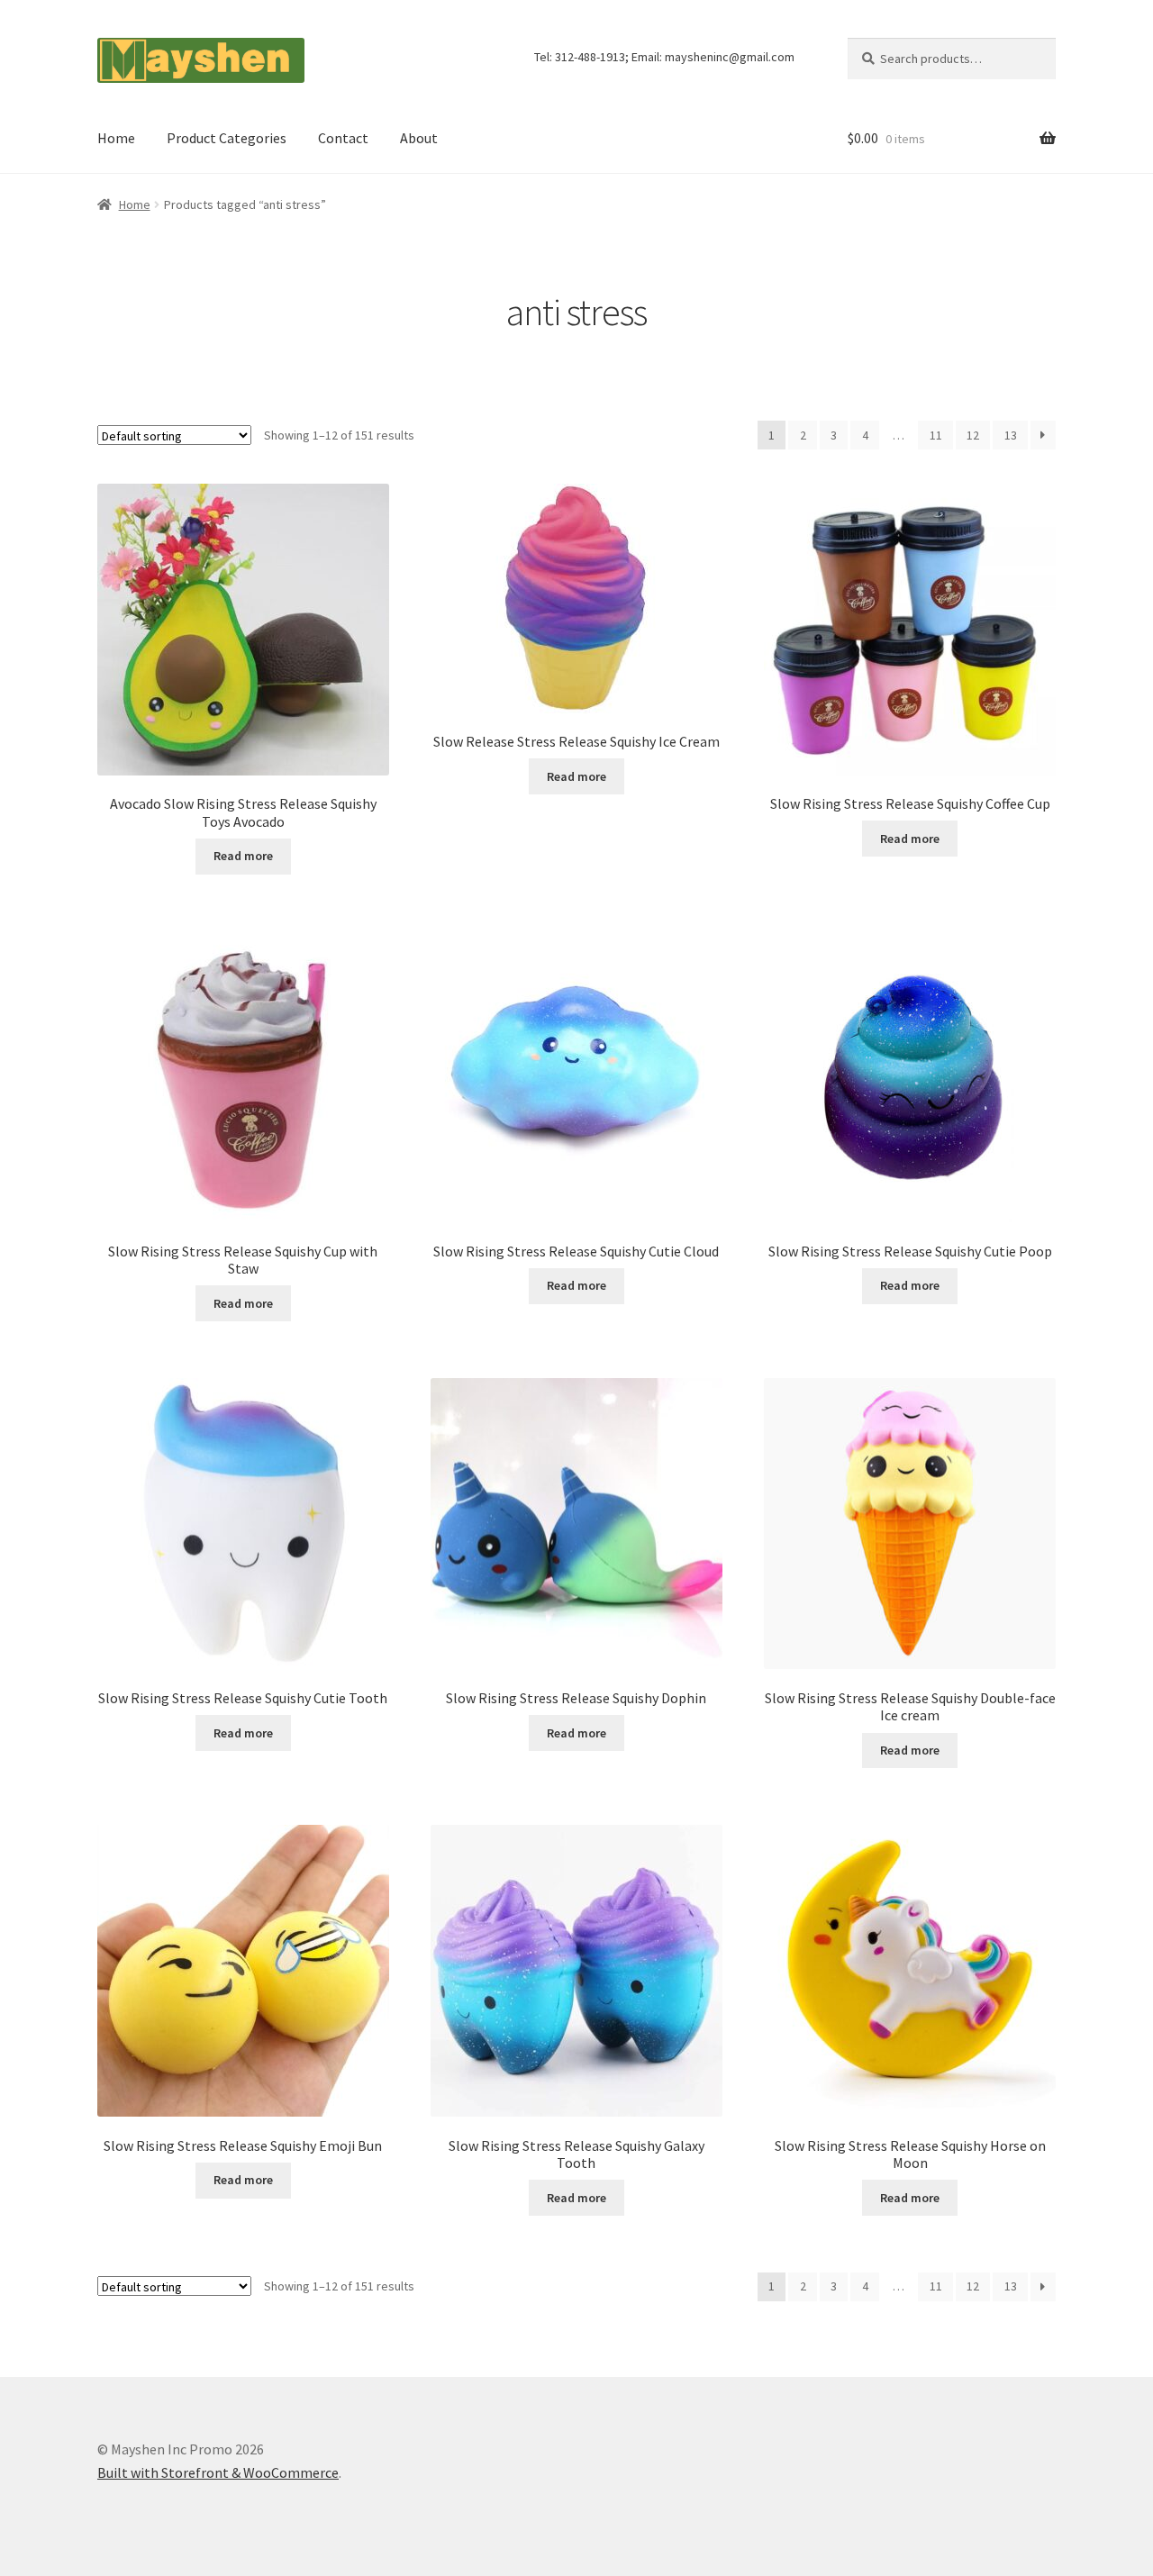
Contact (343, 138)
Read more (243, 856)
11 (936, 435)
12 (973, 435)
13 (1011, 435)
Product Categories (227, 138)
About (419, 138)
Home (116, 138)
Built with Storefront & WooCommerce (218, 2472)
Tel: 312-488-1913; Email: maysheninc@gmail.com (664, 57)
